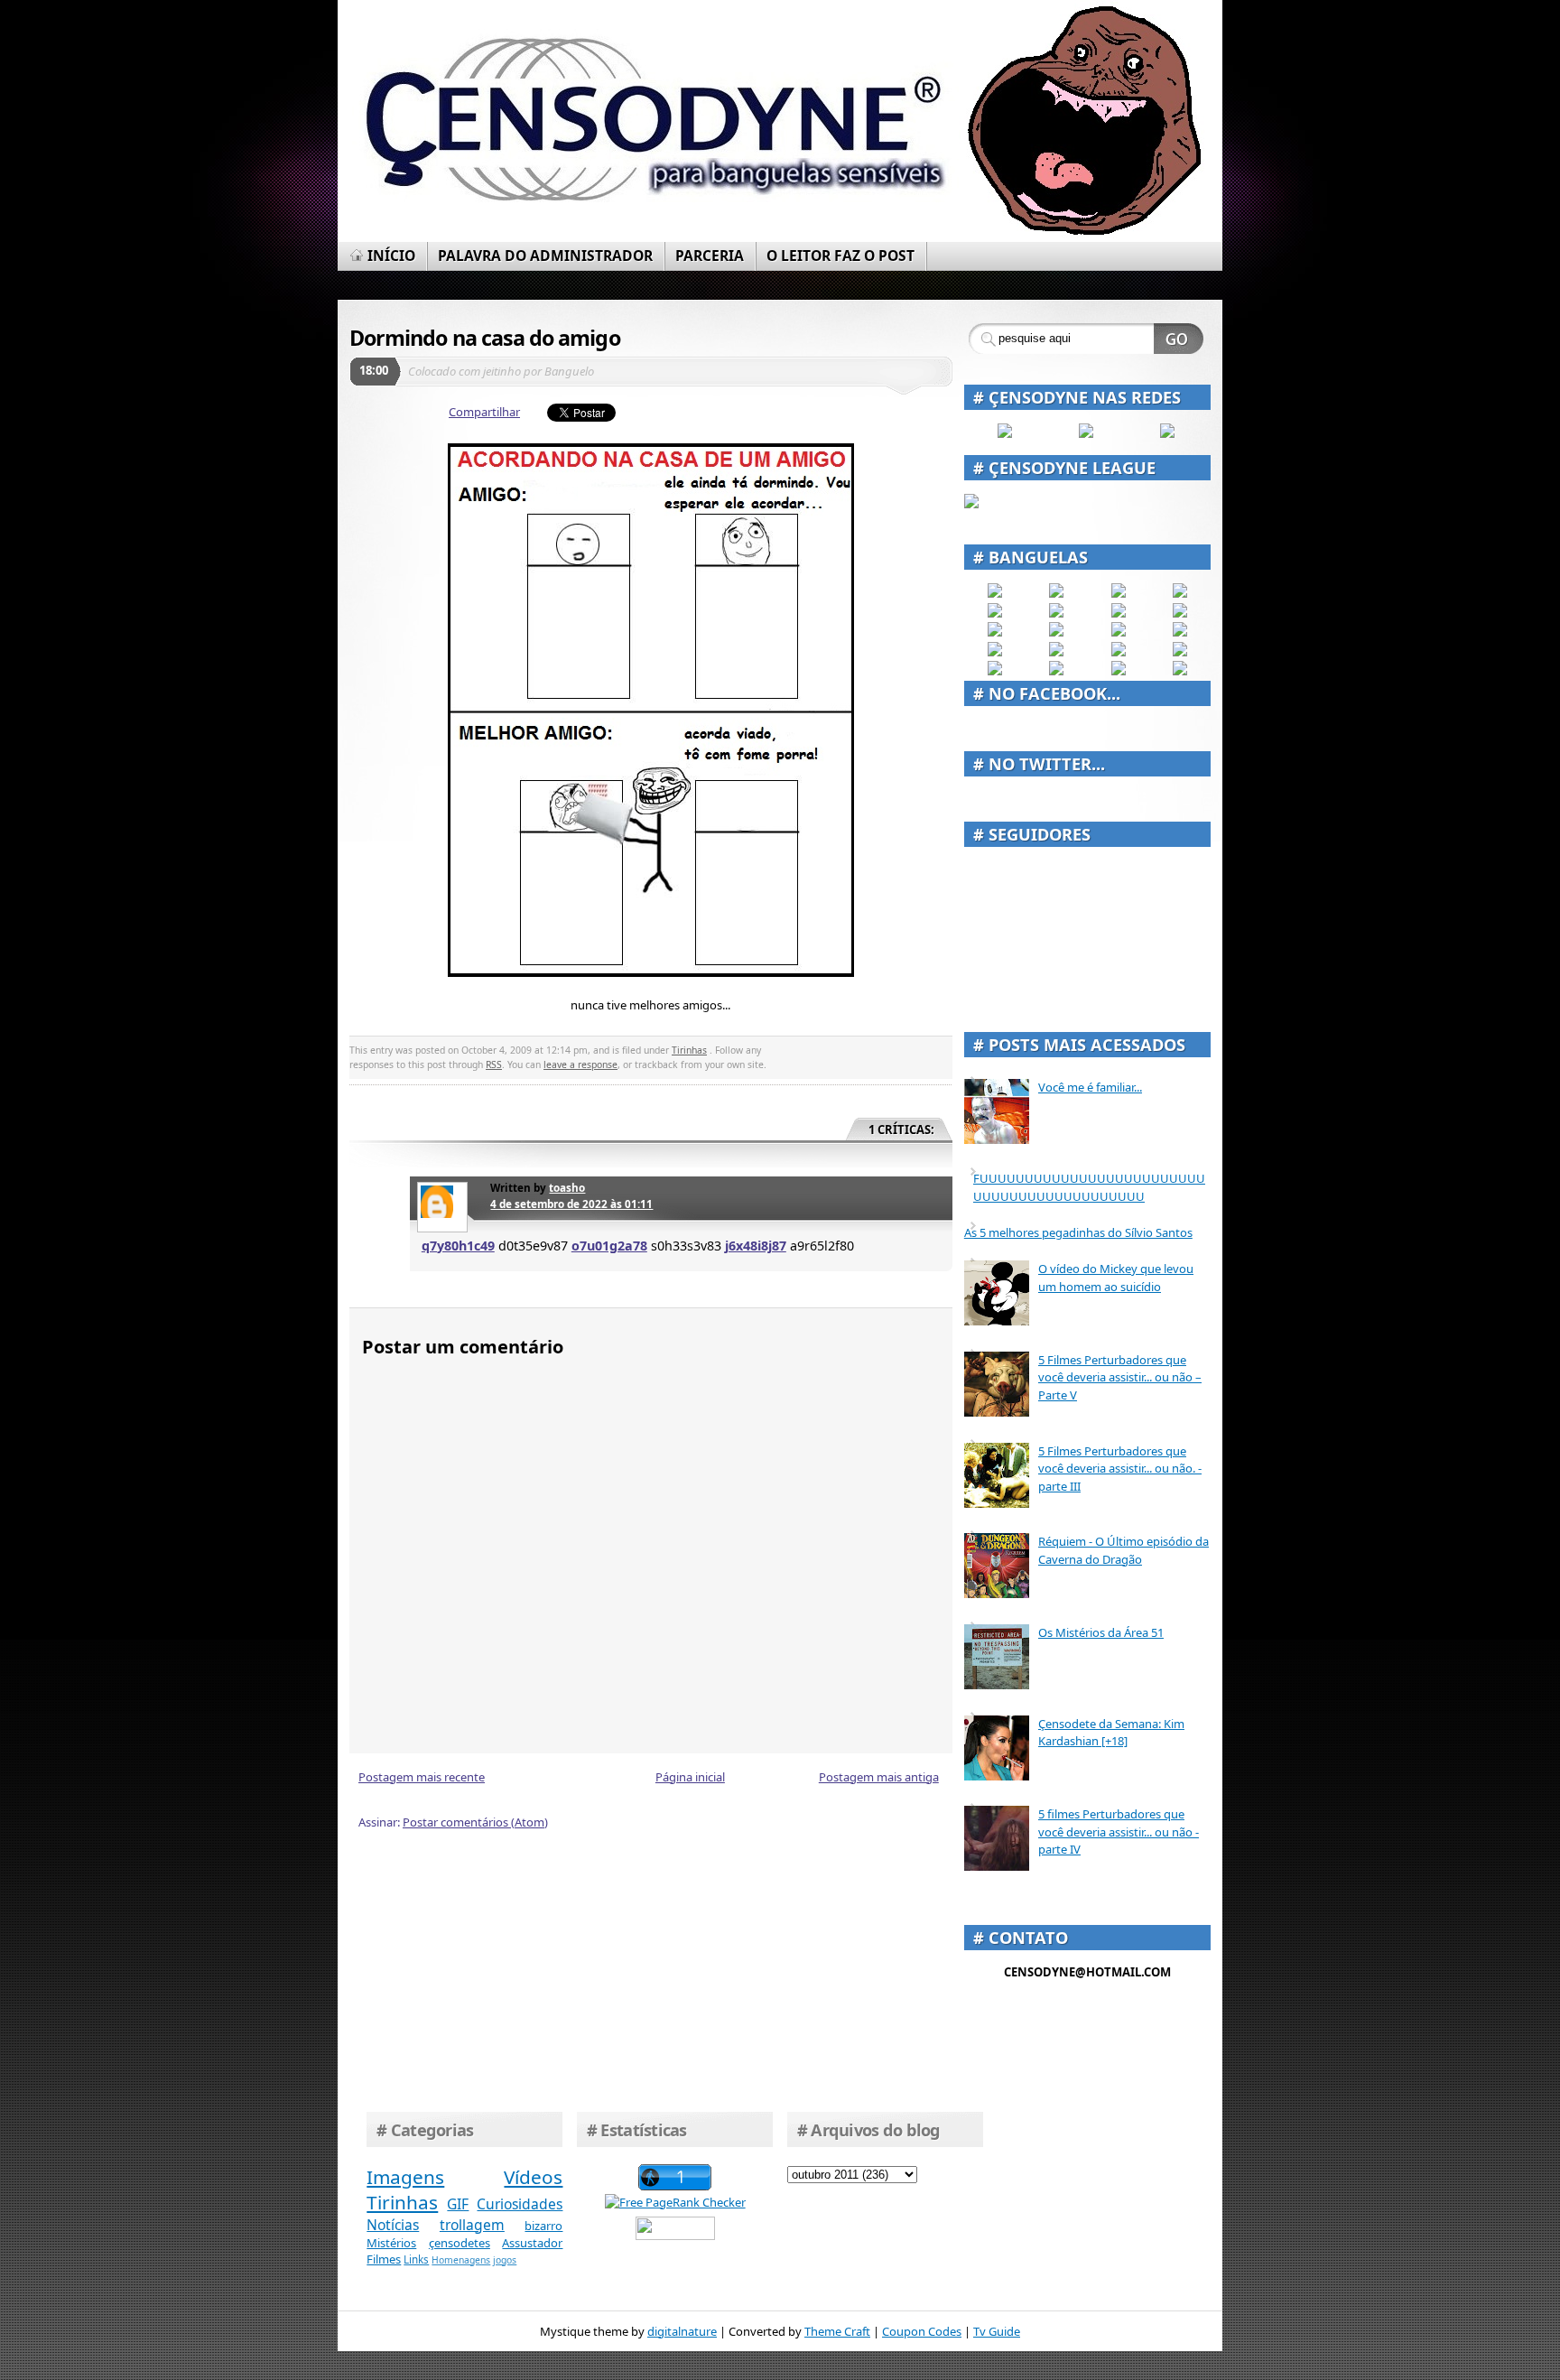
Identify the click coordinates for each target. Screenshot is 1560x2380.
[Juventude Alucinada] (1119, 632)
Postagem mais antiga (879, 1777)
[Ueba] (1180, 652)
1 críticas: (901, 1130)
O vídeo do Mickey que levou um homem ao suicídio (1116, 1278)
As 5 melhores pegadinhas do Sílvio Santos (1078, 1232)
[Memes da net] (995, 632)
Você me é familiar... (1090, 1087)
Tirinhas (689, 1050)
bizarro (543, 2226)
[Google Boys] (1119, 593)
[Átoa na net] (995, 671)
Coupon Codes (922, 2331)
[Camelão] (1180, 671)
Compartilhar (484, 412)
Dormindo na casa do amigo (485, 338)
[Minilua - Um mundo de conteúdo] (1180, 632)
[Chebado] (1180, 613)
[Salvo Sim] (1056, 632)
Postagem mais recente (422, 1777)
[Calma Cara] (995, 652)
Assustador (532, 2243)
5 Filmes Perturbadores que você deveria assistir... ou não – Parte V (1120, 1377)
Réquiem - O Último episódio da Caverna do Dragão (1124, 1550)
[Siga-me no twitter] (1167, 433)
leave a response (580, 1064)
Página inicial (690, 1777)
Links (416, 2259)
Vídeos (533, 2177)
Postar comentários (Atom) (475, 1822)
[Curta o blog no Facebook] (1005, 433)
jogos (505, 2260)
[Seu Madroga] (1056, 652)
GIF (458, 2204)
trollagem (472, 2225)
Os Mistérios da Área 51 (1101, 1632)
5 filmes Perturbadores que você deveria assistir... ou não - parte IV (1119, 1831)
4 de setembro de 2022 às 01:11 (571, 1204)
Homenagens (461, 2260)
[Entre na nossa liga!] (971, 504)
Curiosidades (520, 2204)
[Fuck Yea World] (995, 613)
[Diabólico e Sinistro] (1056, 593)
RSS (494, 1064)
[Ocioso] (1119, 652)
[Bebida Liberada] (995, 593)
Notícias (393, 2225)
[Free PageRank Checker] (675, 2202)
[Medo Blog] (1119, 613)
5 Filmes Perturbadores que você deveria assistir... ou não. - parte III (1120, 1469)
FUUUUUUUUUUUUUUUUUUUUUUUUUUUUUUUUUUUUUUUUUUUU (1089, 1187)
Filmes (384, 2259)
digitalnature (682, 2331)
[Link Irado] (1056, 671)
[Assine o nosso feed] (1086, 433)
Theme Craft (837, 2331)
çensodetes (460, 2243)
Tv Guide (997, 2331)
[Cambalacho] (1180, 593)
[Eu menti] (1056, 613)
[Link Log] (1119, 671)
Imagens (405, 2177)
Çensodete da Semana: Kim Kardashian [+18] (1111, 1733)
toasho (567, 1187)
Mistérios (391, 2243)
